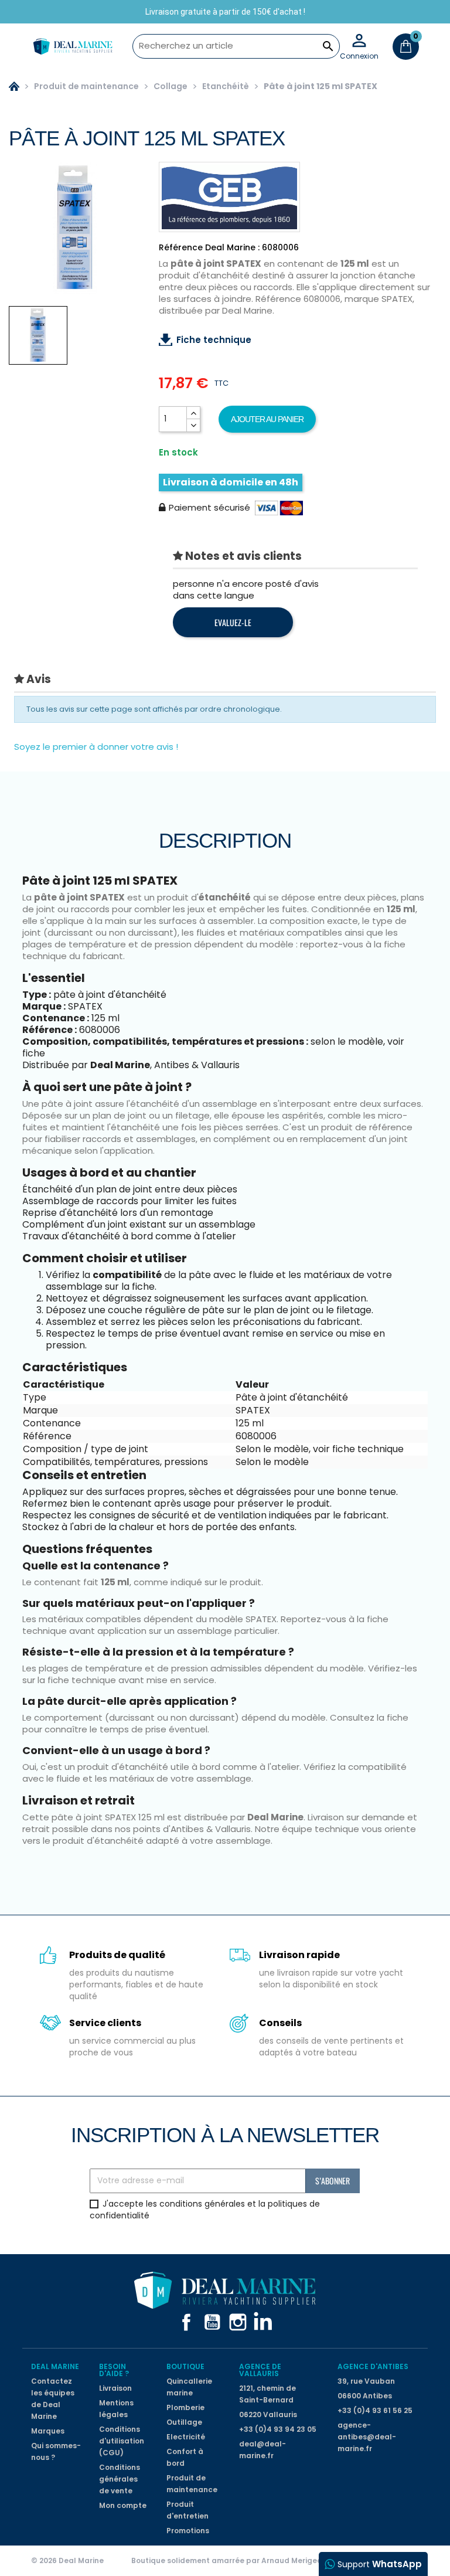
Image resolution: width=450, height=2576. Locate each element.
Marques (48, 2431)
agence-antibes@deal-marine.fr (367, 2437)
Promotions (188, 2531)
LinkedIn (264, 2322)
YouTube (212, 2322)
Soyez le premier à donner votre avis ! (96, 747)
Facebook (186, 2322)
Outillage (184, 2422)
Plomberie (185, 2407)
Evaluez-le (233, 622)
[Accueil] (14, 86)
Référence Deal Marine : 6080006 (229, 247)
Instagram (238, 2322)
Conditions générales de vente (120, 2479)
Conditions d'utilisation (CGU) (122, 2441)
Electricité (186, 2437)
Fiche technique (214, 340)
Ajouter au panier (267, 419)
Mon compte (123, 2505)
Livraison (115, 2388)
